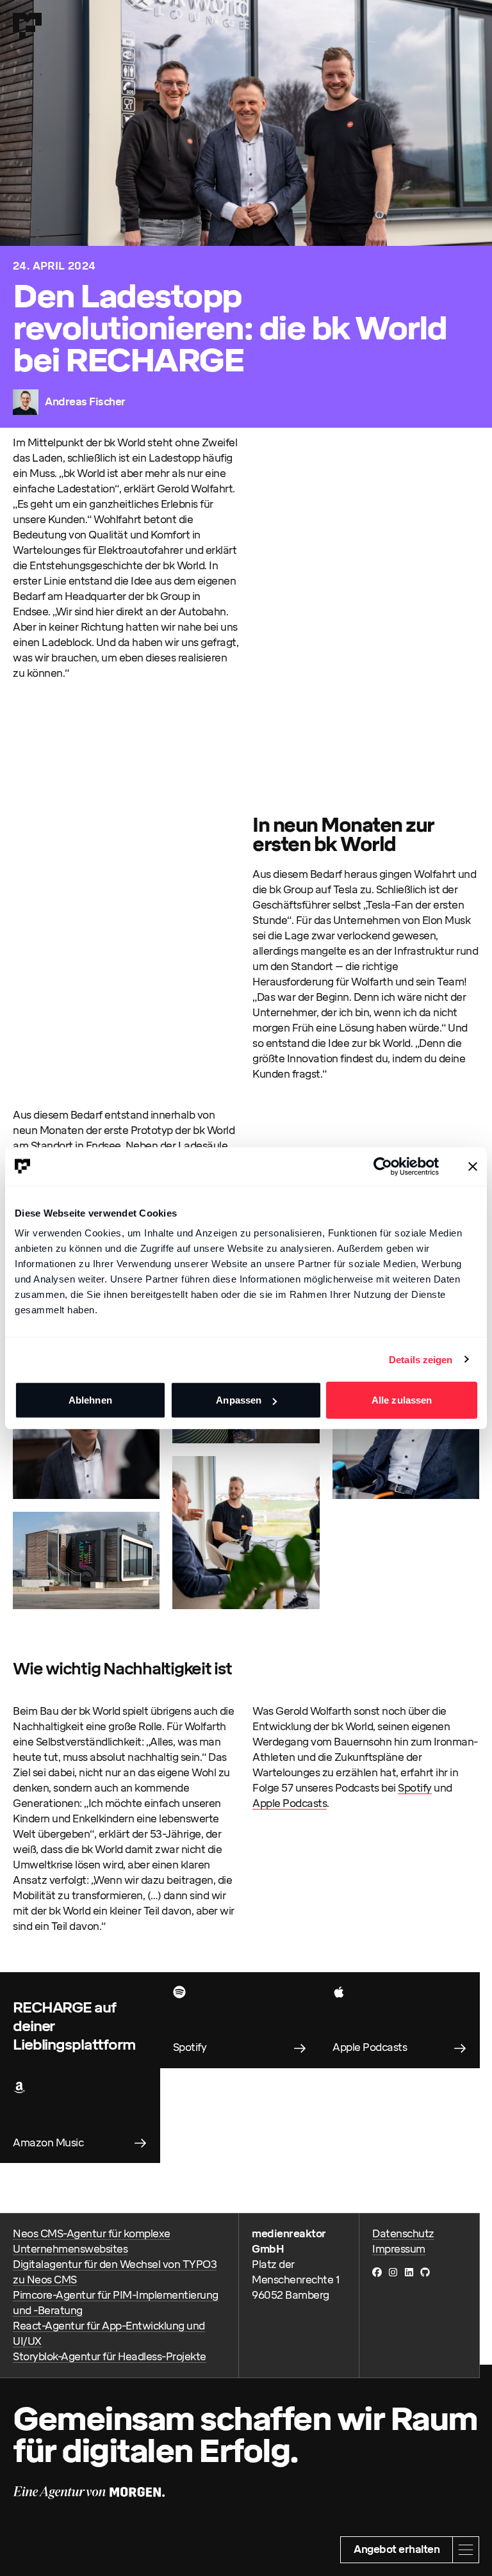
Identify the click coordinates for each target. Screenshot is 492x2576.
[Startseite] (27, 26)
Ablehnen (90, 1400)
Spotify (415, 1788)
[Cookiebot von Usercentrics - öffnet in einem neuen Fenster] (383, 1166)
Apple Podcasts (290, 1803)
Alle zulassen (402, 1400)
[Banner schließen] (473, 1166)
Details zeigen (421, 1359)
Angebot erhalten (397, 2549)
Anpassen (239, 1400)
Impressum (399, 2249)
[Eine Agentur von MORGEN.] (89, 2493)
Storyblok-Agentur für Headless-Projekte (110, 2357)
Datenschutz (403, 2234)
